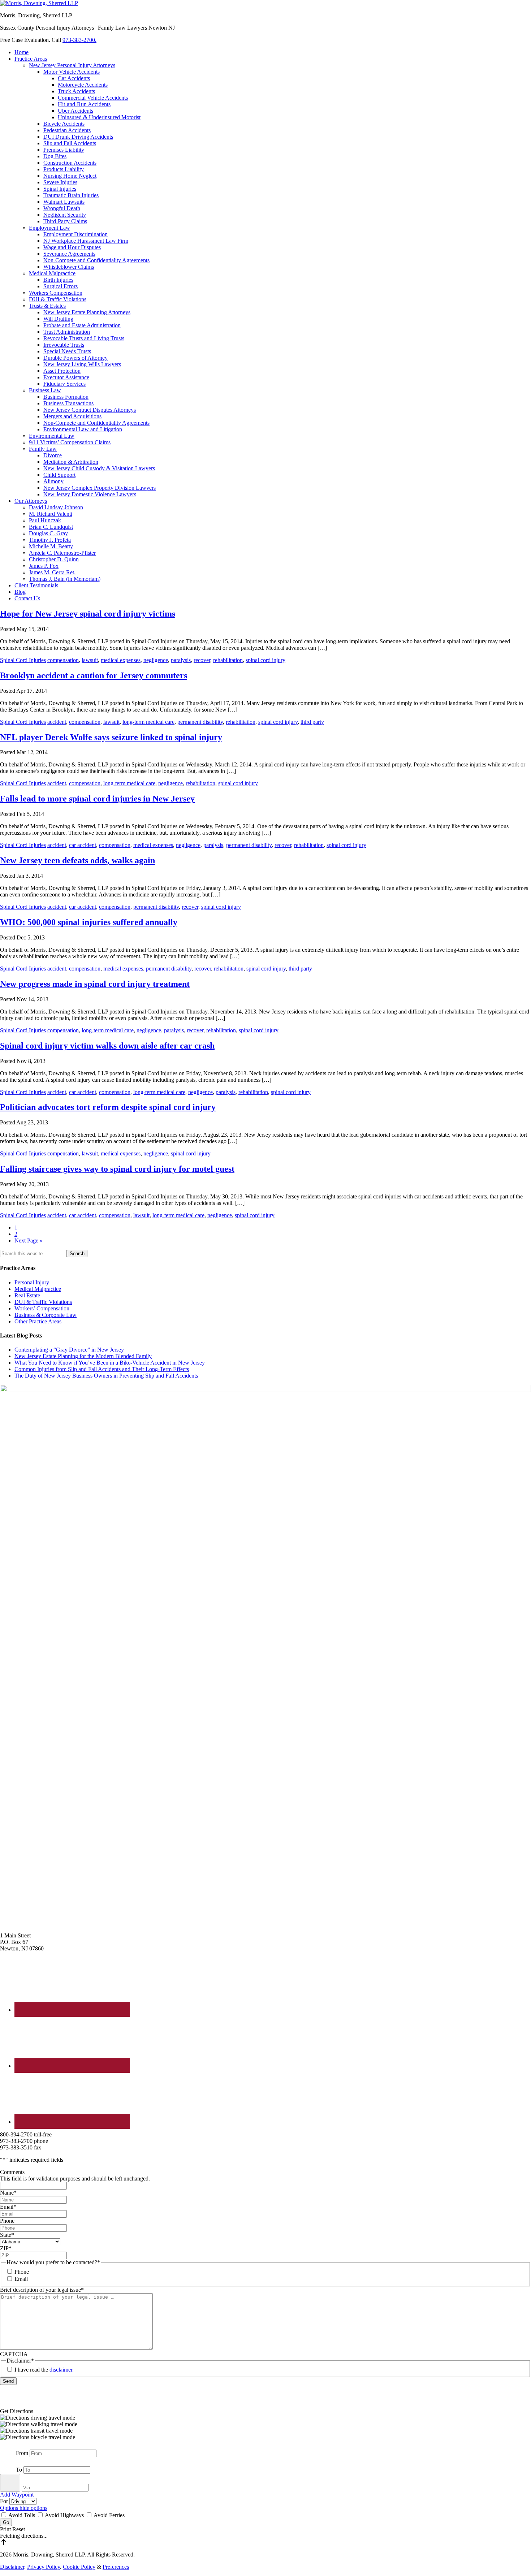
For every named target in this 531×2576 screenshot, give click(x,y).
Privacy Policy (44, 2567)
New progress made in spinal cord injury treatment (95, 984)
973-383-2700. (79, 40)
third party (312, 722)
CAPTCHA (14, 2354)
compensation (63, 660)
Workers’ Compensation (42, 1308)
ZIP (6, 2248)
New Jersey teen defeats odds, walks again (77, 860)
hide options (33, 2508)
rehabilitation (228, 660)
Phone (7, 2221)
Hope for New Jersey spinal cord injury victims (88, 614)
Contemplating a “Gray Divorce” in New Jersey (69, 1350)
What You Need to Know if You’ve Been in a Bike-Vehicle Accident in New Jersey (110, 1363)
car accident (83, 845)
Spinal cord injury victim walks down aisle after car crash (107, 1046)
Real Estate (27, 1295)
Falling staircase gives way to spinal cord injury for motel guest (117, 1169)
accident (57, 722)
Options (10, 2508)
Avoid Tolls (22, 2515)
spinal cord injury (265, 660)
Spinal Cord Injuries (23, 660)
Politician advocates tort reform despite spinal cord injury (108, 1107)
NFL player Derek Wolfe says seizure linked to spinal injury (111, 737)
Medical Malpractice (38, 1289)
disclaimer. (62, 2370)
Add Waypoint (17, 2495)
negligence (156, 660)
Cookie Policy (79, 2567)
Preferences (116, 2567)
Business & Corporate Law (46, 1315)
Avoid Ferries (109, 2515)
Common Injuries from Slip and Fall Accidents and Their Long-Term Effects (102, 1369)
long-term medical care (148, 722)
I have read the (44, 2370)
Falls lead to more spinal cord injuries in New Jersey (97, 799)
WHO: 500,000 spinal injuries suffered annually (89, 922)
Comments (12, 2172)
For (5, 2501)
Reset (19, 2529)
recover (202, 660)
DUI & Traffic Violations (43, 1302)
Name (8, 2193)
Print (6, 2529)
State (7, 2235)
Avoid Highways (64, 2515)
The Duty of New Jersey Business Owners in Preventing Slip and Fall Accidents (106, 1376)
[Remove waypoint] (10, 2483)
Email (8, 2207)
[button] (265, 2418)
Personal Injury (32, 1282)
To (19, 2470)
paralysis (181, 660)
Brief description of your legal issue (42, 2290)
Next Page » (29, 1241)
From (22, 2453)
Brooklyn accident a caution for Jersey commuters (94, 675)
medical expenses (121, 660)
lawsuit (90, 660)
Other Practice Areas (38, 1321)
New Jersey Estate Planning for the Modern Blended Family (83, 1356)
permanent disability (200, 722)
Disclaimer (12, 2567)
